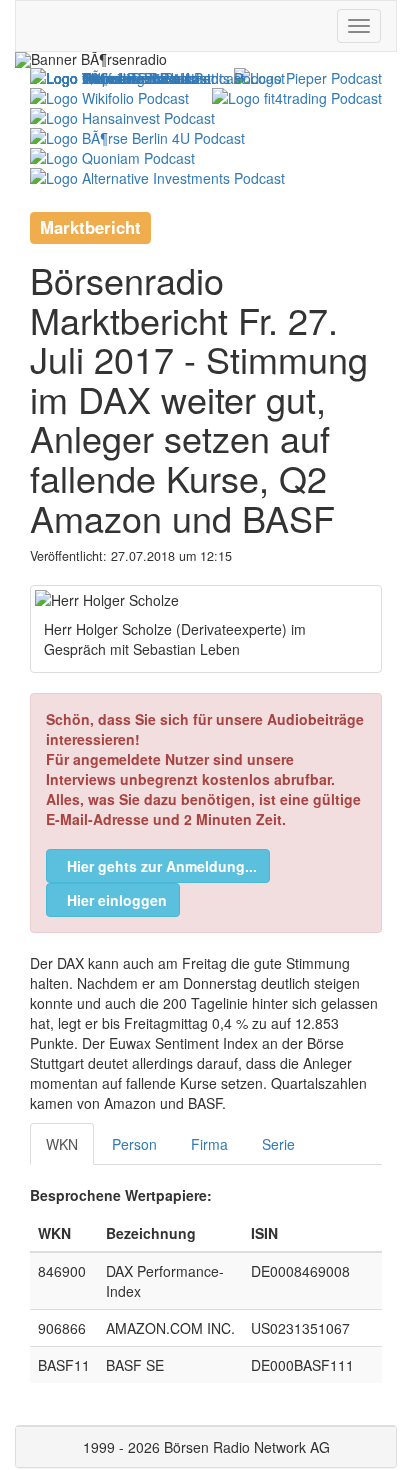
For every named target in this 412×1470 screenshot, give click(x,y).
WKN (62, 1144)
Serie (278, 1144)
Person (134, 1144)
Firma (209, 1144)
